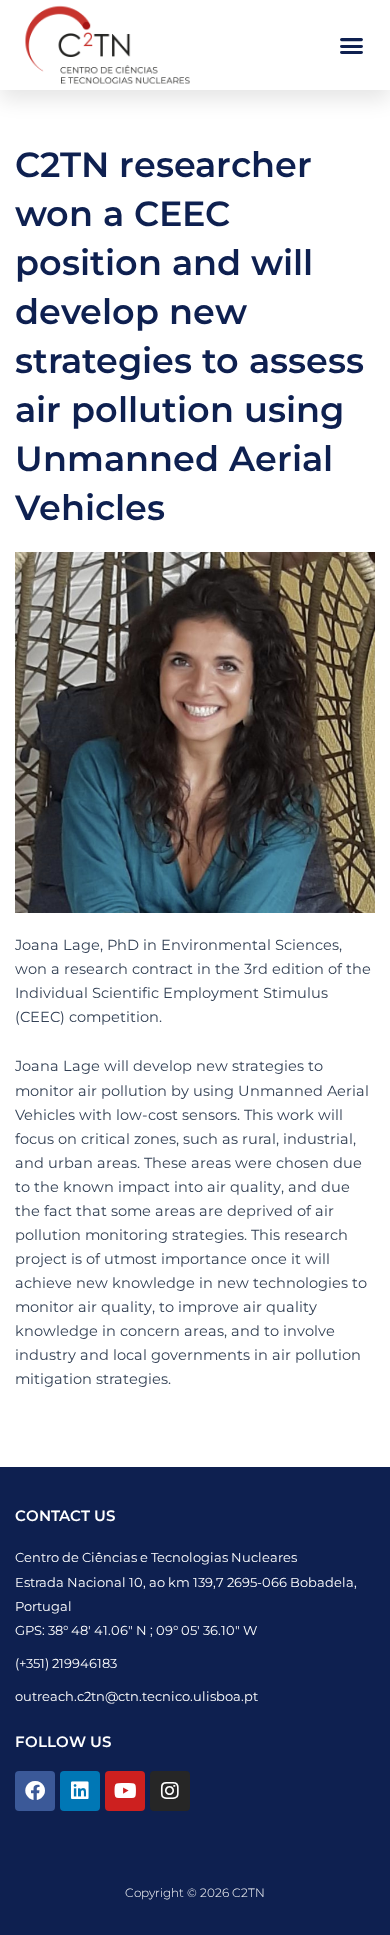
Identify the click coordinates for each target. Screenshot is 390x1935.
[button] (352, 45)
